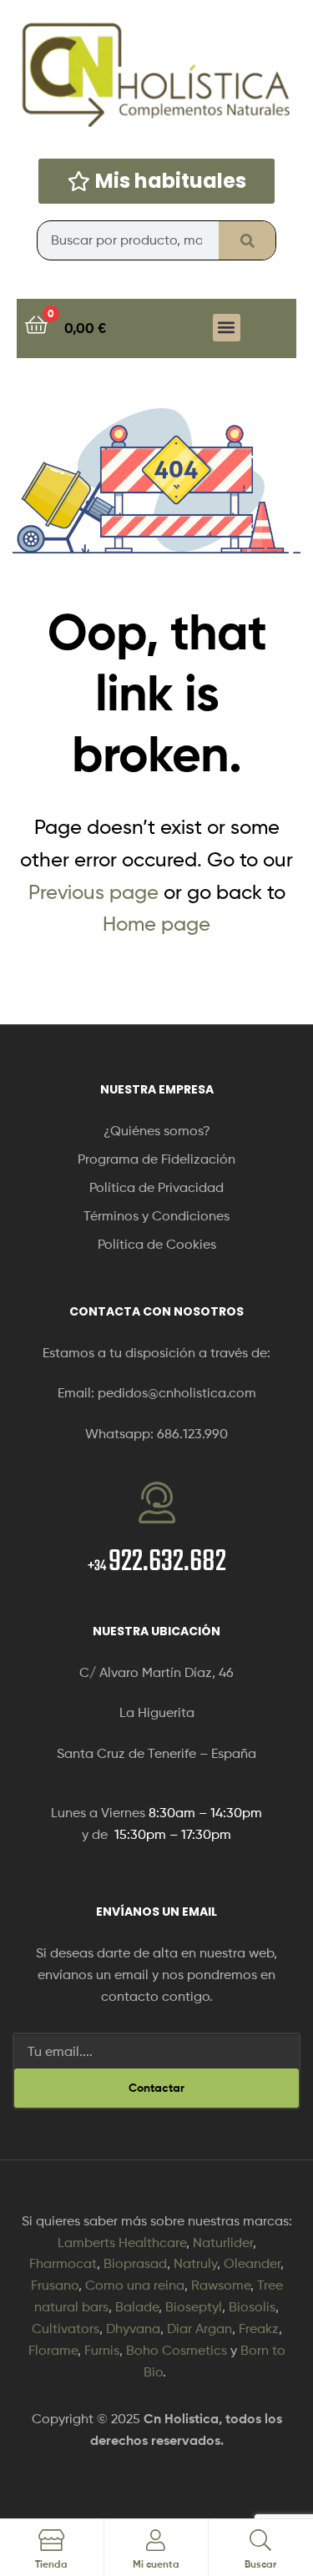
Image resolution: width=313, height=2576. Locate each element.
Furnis (102, 2350)
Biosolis (252, 2307)
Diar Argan (199, 2329)
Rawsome (221, 2285)
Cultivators (66, 2329)
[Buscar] (247, 240)
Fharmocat (63, 2263)
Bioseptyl (194, 2307)
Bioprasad (135, 2263)
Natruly (195, 2263)
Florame (53, 2350)
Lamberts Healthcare (122, 2243)
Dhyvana (133, 2329)
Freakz (259, 2329)
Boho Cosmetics (177, 2350)
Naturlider (223, 2243)
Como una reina (135, 2285)
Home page (156, 924)
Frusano (55, 2285)
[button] (227, 328)
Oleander (252, 2263)
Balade (137, 2307)
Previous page (93, 892)
